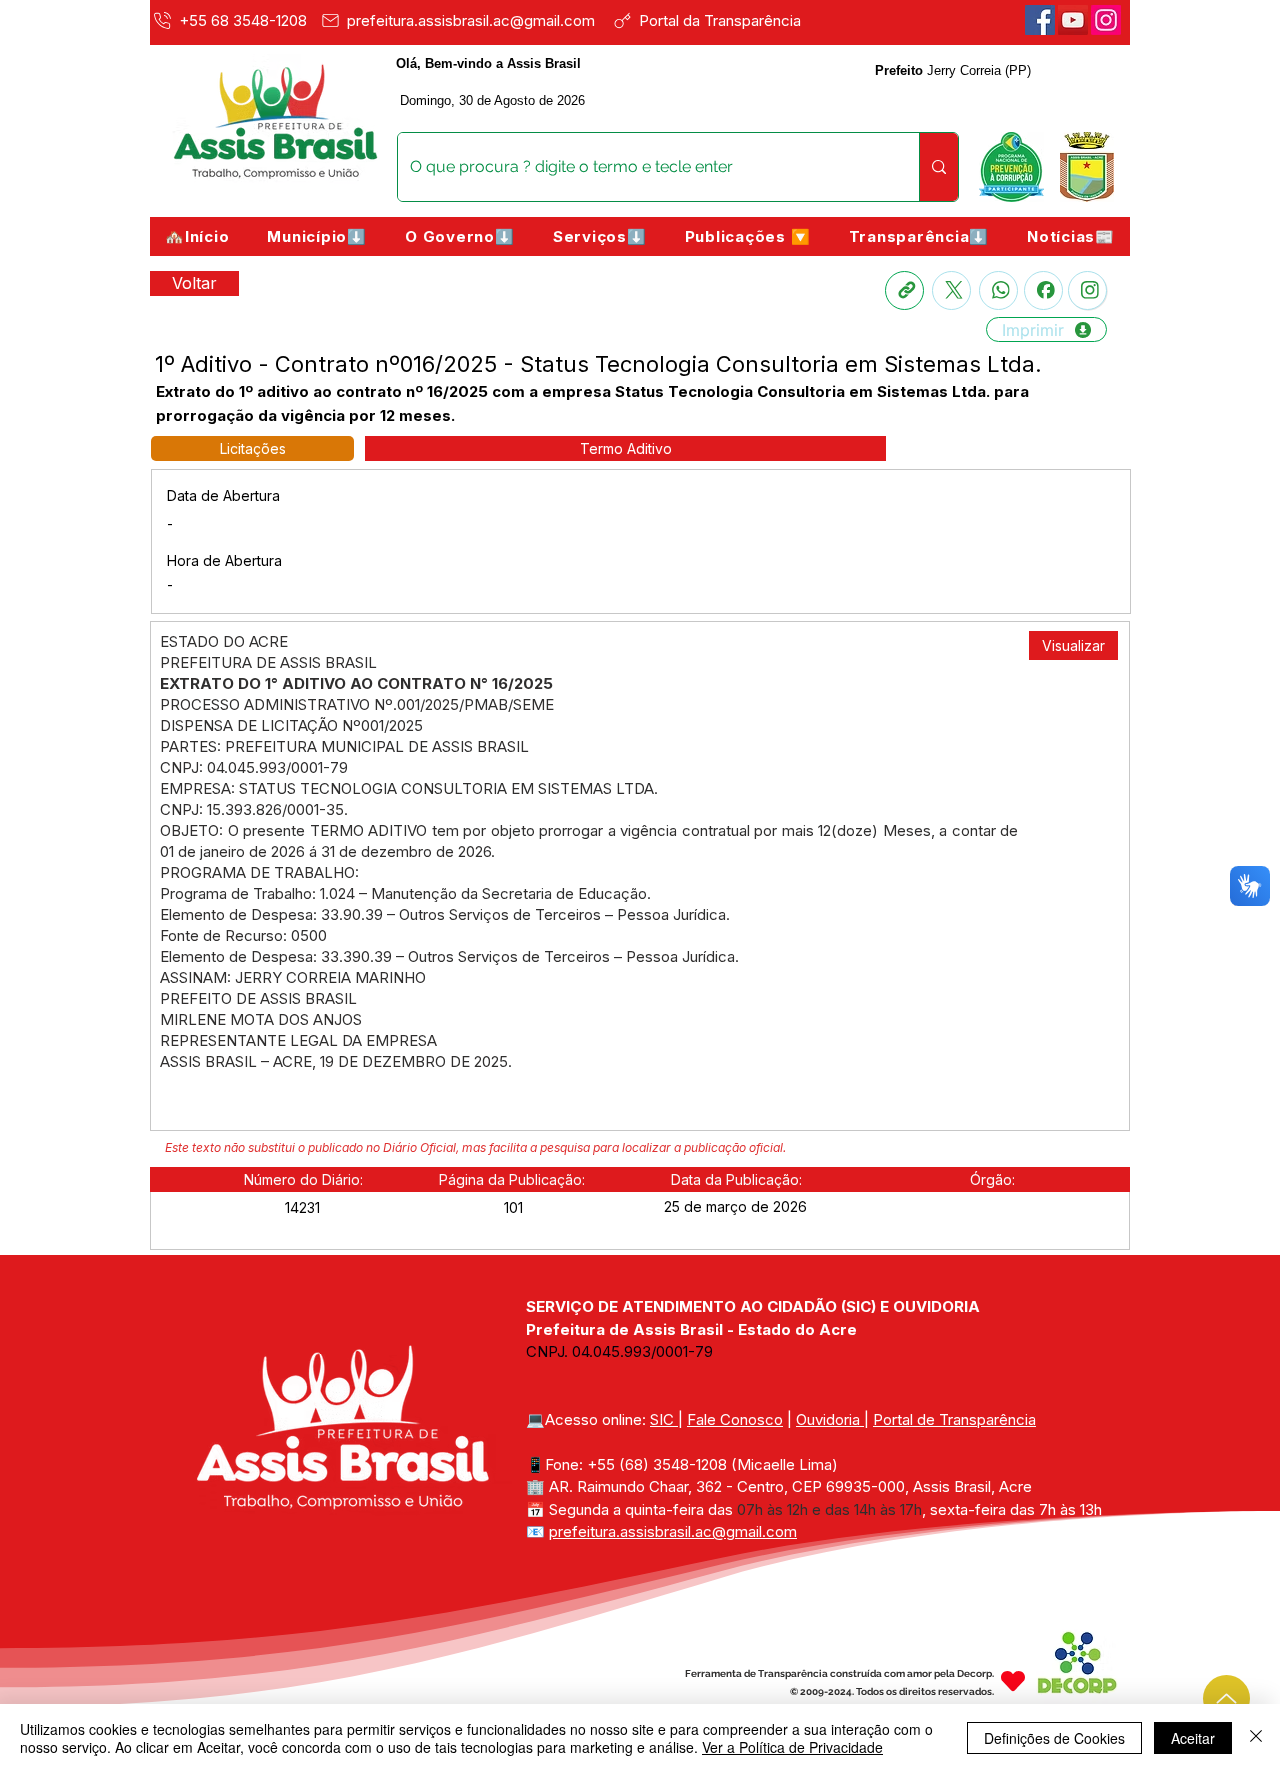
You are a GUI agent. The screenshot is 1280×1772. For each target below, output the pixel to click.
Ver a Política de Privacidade (792, 1747)
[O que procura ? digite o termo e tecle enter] (938, 167)
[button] (317, 236)
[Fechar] (1256, 1738)
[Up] (1226, 1698)
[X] (951, 290)
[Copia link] (904, 290)
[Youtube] (1073, 20)
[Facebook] (1040, 20)
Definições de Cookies (1054, 1738)
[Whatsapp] (998, 290)
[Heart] (1013, 1680)
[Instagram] (1087, 290)
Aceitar (1193, 1738)
